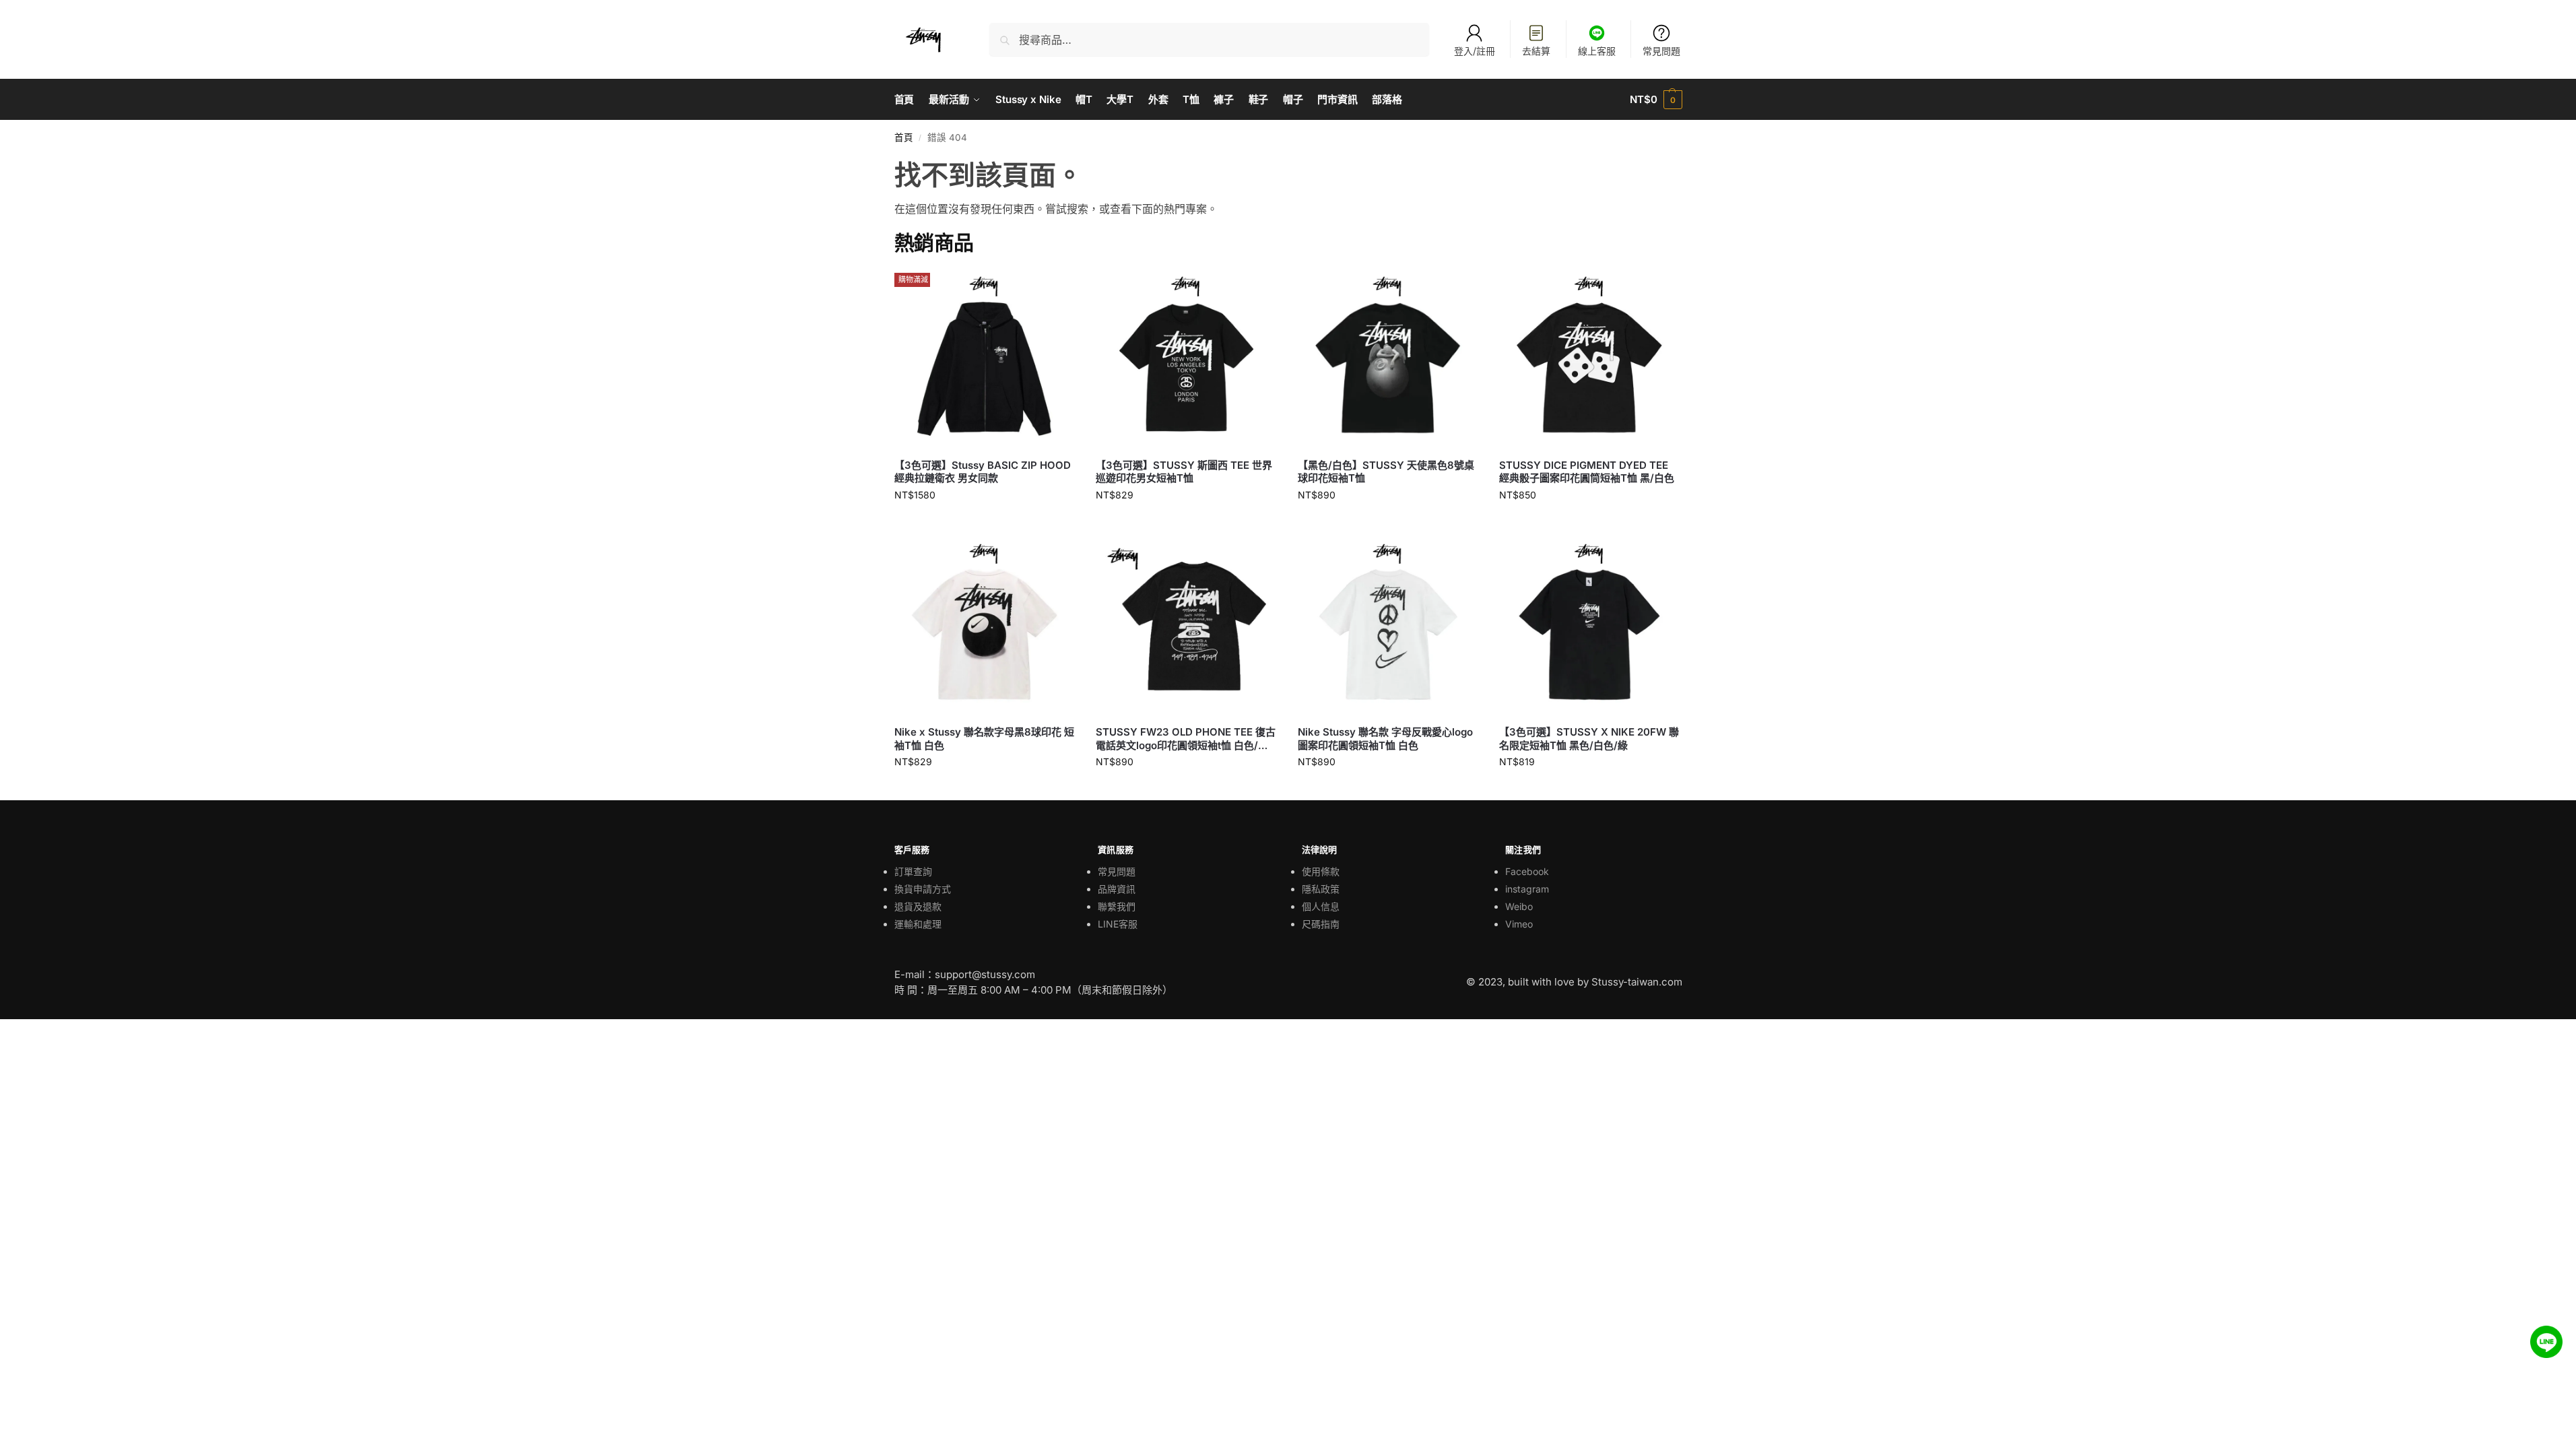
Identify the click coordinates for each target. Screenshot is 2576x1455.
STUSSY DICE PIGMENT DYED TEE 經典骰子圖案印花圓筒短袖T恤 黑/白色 (1587, 472)
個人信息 (1321, 906)
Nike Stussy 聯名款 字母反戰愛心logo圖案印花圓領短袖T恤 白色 (1385, 739)
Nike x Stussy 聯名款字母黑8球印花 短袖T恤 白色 (984, 739)
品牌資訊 (1117, 889)
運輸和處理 (918, 924)
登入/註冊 (1475, 51)
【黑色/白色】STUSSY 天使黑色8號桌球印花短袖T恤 (1386, 472)
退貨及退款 (918, 906)
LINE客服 (1118, 924)
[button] (1656, 100)
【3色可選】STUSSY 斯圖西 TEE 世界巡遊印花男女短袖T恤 (1184, 472)
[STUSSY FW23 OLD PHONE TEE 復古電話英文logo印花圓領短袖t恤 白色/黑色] (1187, 624)
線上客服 (1597, 51)
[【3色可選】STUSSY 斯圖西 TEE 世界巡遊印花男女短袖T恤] (1187, 357)
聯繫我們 (1117, 906)
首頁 (904, 137)
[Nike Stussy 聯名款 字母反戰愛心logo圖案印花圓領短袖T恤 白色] (1389, 624)
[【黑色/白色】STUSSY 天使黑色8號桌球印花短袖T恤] (1389, 357)
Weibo (1519, 906)
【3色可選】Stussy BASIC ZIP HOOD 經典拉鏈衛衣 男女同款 (983, 472)
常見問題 (1661, 51)
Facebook (1527, 871)
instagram (1527, 889)
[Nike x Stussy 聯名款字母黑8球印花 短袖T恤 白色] (985, 624)
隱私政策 (1321, 889)
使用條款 (1321, 871)
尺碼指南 (1321, 924)
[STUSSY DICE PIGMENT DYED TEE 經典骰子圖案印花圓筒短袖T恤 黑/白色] (1590, 357)
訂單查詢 (913, 871)
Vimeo (1519, 924)
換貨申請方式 (923, 889)
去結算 (1536, 51)
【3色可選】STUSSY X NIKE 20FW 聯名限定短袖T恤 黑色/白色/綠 (1589, 739)
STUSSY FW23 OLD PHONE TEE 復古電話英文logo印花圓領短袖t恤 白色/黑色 (1186, 739)
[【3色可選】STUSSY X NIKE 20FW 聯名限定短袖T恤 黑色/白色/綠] (1590, 624)
